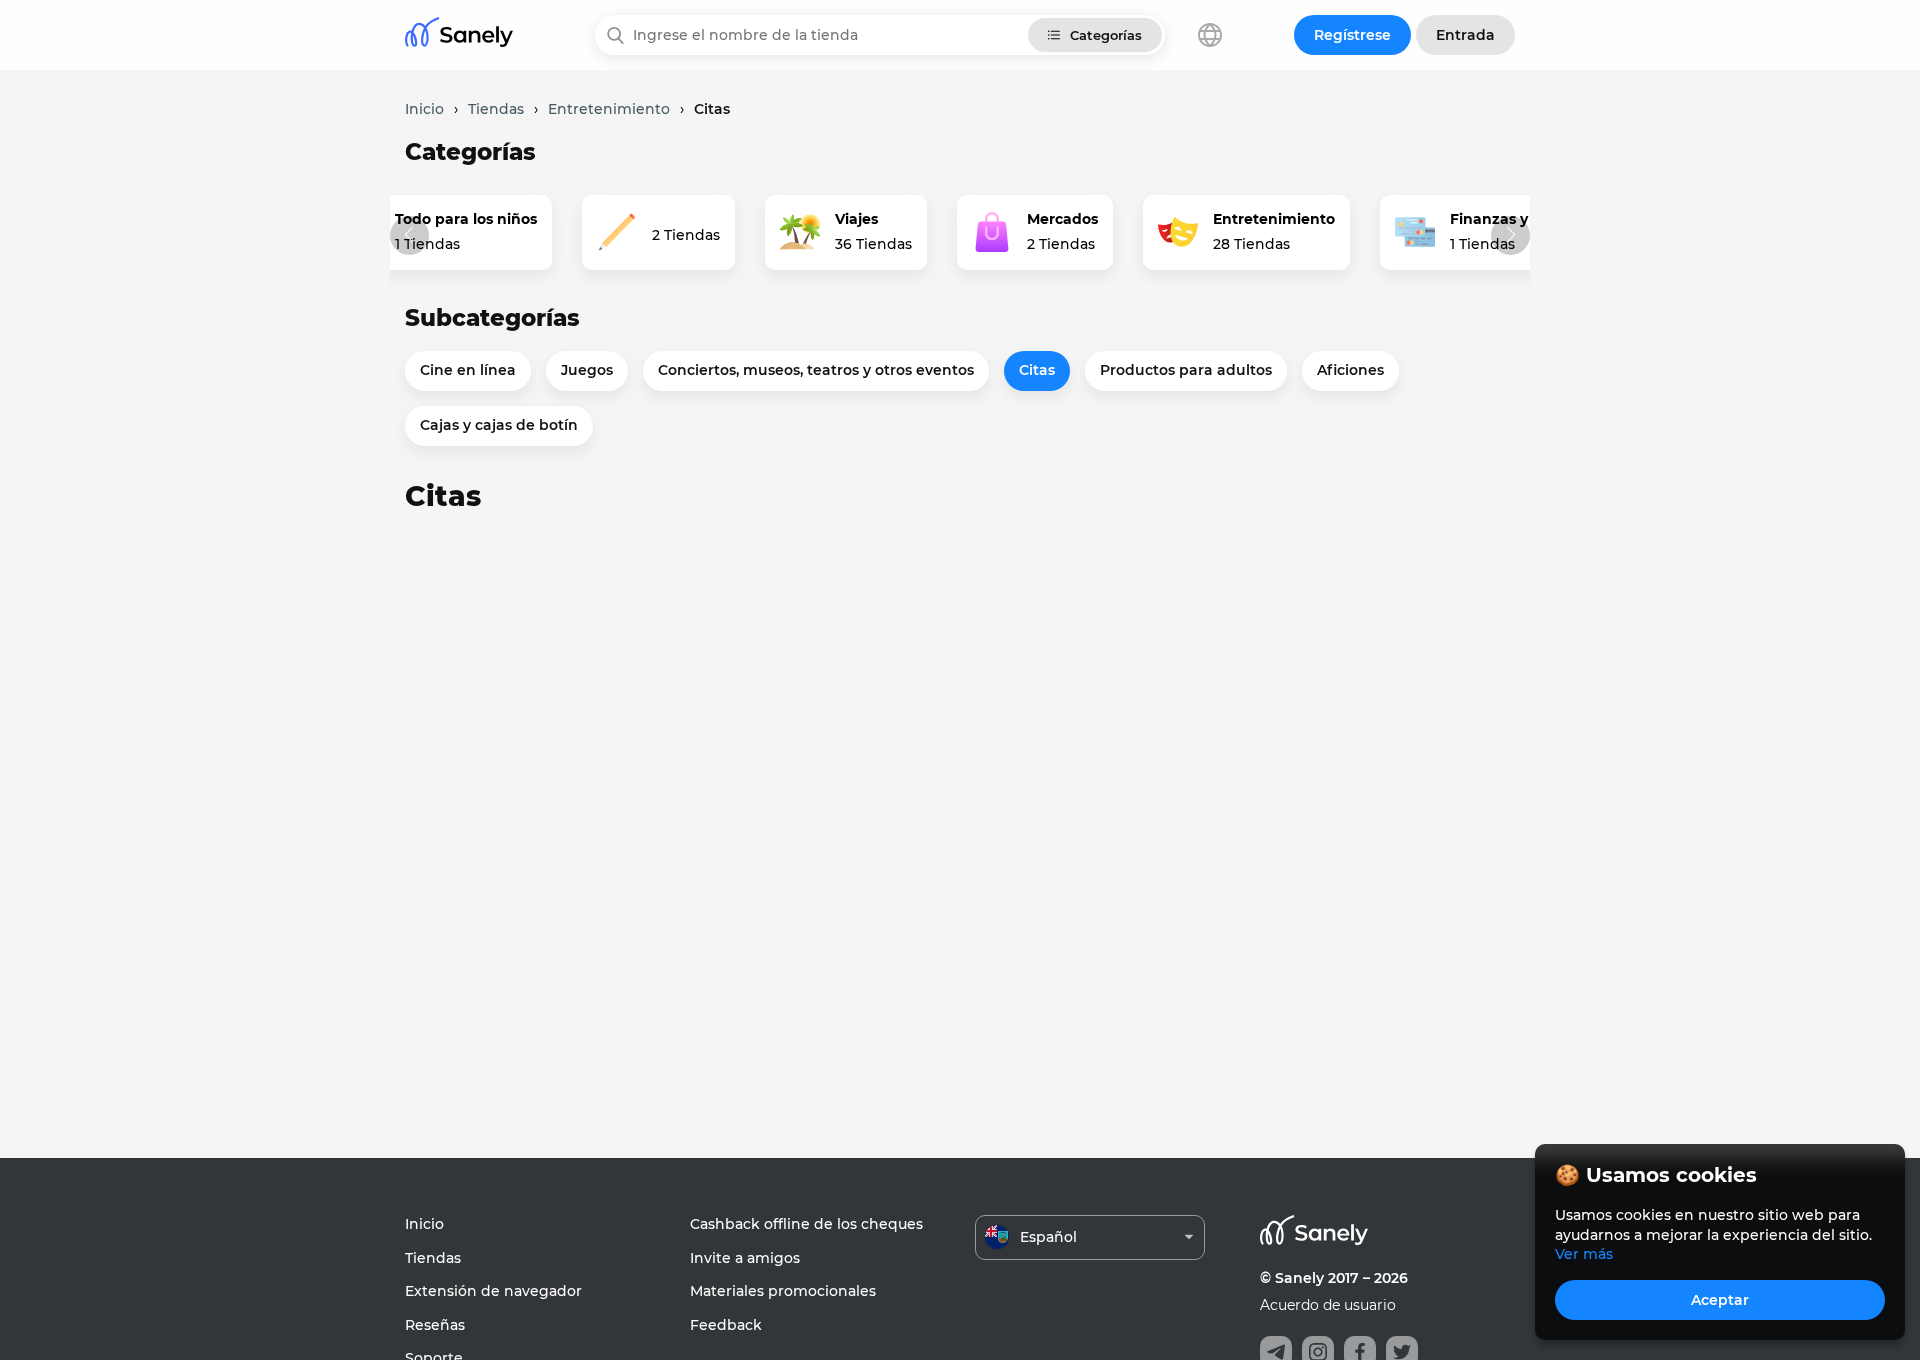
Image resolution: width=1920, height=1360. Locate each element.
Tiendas (433, 1258)
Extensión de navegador (493, 1291)
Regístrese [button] (1352, 35)
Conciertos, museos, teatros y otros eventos (816, 370)
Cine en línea (468, 370)
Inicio (424, 1224)
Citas (1037, 370)
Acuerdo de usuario (1328, 1305)
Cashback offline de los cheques (806, 1224)
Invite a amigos (745, 1258)
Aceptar (1720, 1300)
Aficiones (1350, 370)
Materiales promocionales (783, 1291)
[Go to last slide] (409, 235)
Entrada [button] (1465, 35)
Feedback (726, 1325)
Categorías (1106, 35)
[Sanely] (459, 35)
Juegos (587, 370)
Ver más (1584, 1254)
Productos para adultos (1186, 370)
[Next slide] (1510, 235)
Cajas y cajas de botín (499, 425)
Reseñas (435, 1325)
